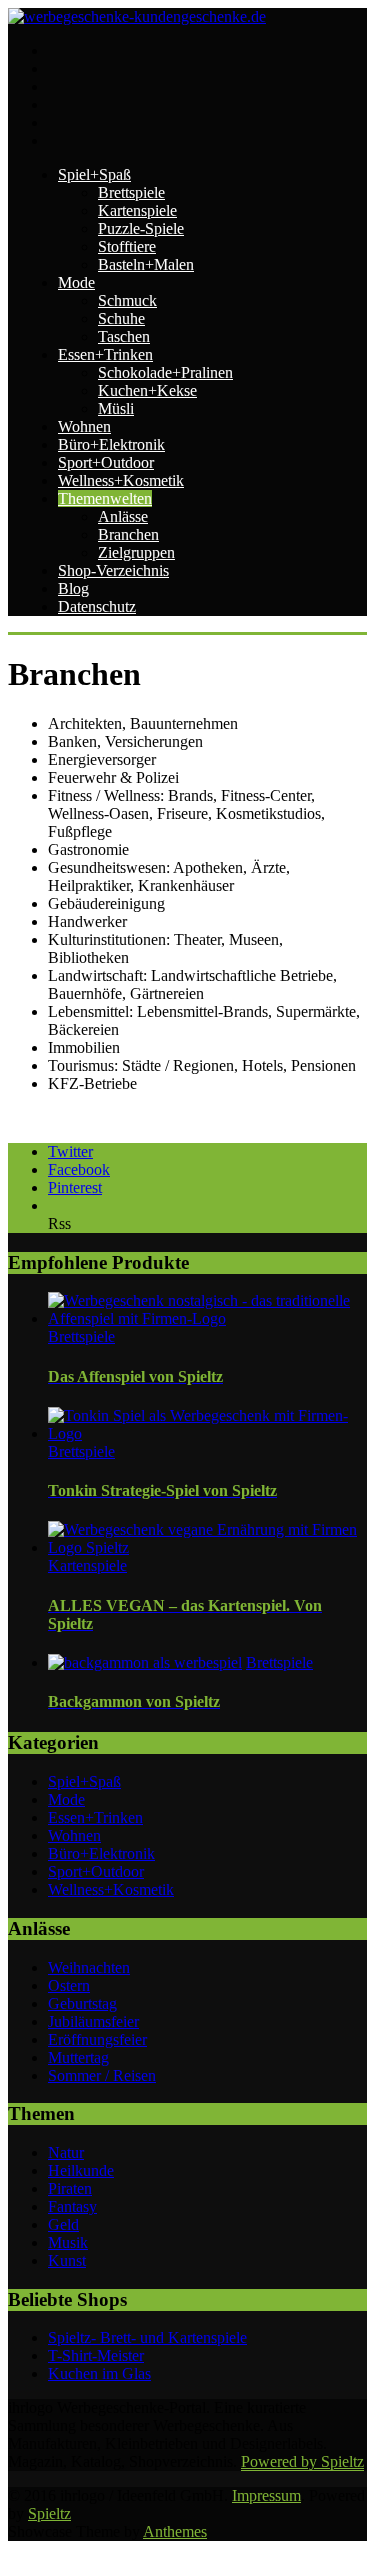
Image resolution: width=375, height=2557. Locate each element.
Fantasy (72, 2206)
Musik (68, 2242)
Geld (63, 2224)
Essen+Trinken (105, 354)
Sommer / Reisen (102, 2075)
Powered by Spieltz (302, 2461)
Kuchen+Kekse (147, 390)
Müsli (116, 408)
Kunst (67, 2260)
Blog (73, 588)
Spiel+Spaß (94, 174)
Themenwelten (105, 498)
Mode (76, 282)
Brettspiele (131, 192)
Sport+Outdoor (106, 462)
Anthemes (175, 2531)
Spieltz (49, 2513)
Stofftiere (127, 246)
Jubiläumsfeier (93, 2021)
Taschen (124, 336)
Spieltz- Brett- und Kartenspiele (147, 2337)
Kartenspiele (137, 210)
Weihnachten (89, 1967)
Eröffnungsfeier (97, 2039)
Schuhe (121, 318)
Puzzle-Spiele (141, 228)
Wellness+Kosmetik (121, 480)
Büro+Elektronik (111, 444)
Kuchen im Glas (99, 2373)
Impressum (266, 2495)
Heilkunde (81, 2170)
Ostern (69, 1985)
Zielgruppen (136, 552)
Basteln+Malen (146, 264)
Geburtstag (82, 2003)
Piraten (70, 2188)
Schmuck (127, 300)
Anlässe (123, 516)
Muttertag (78, 2057)
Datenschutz (97, 606)
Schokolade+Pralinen (165, 372)
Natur (66, 2152)
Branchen (128, 534)
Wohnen (84, 426)
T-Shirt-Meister (96, 2355)
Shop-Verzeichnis (113, 570)
